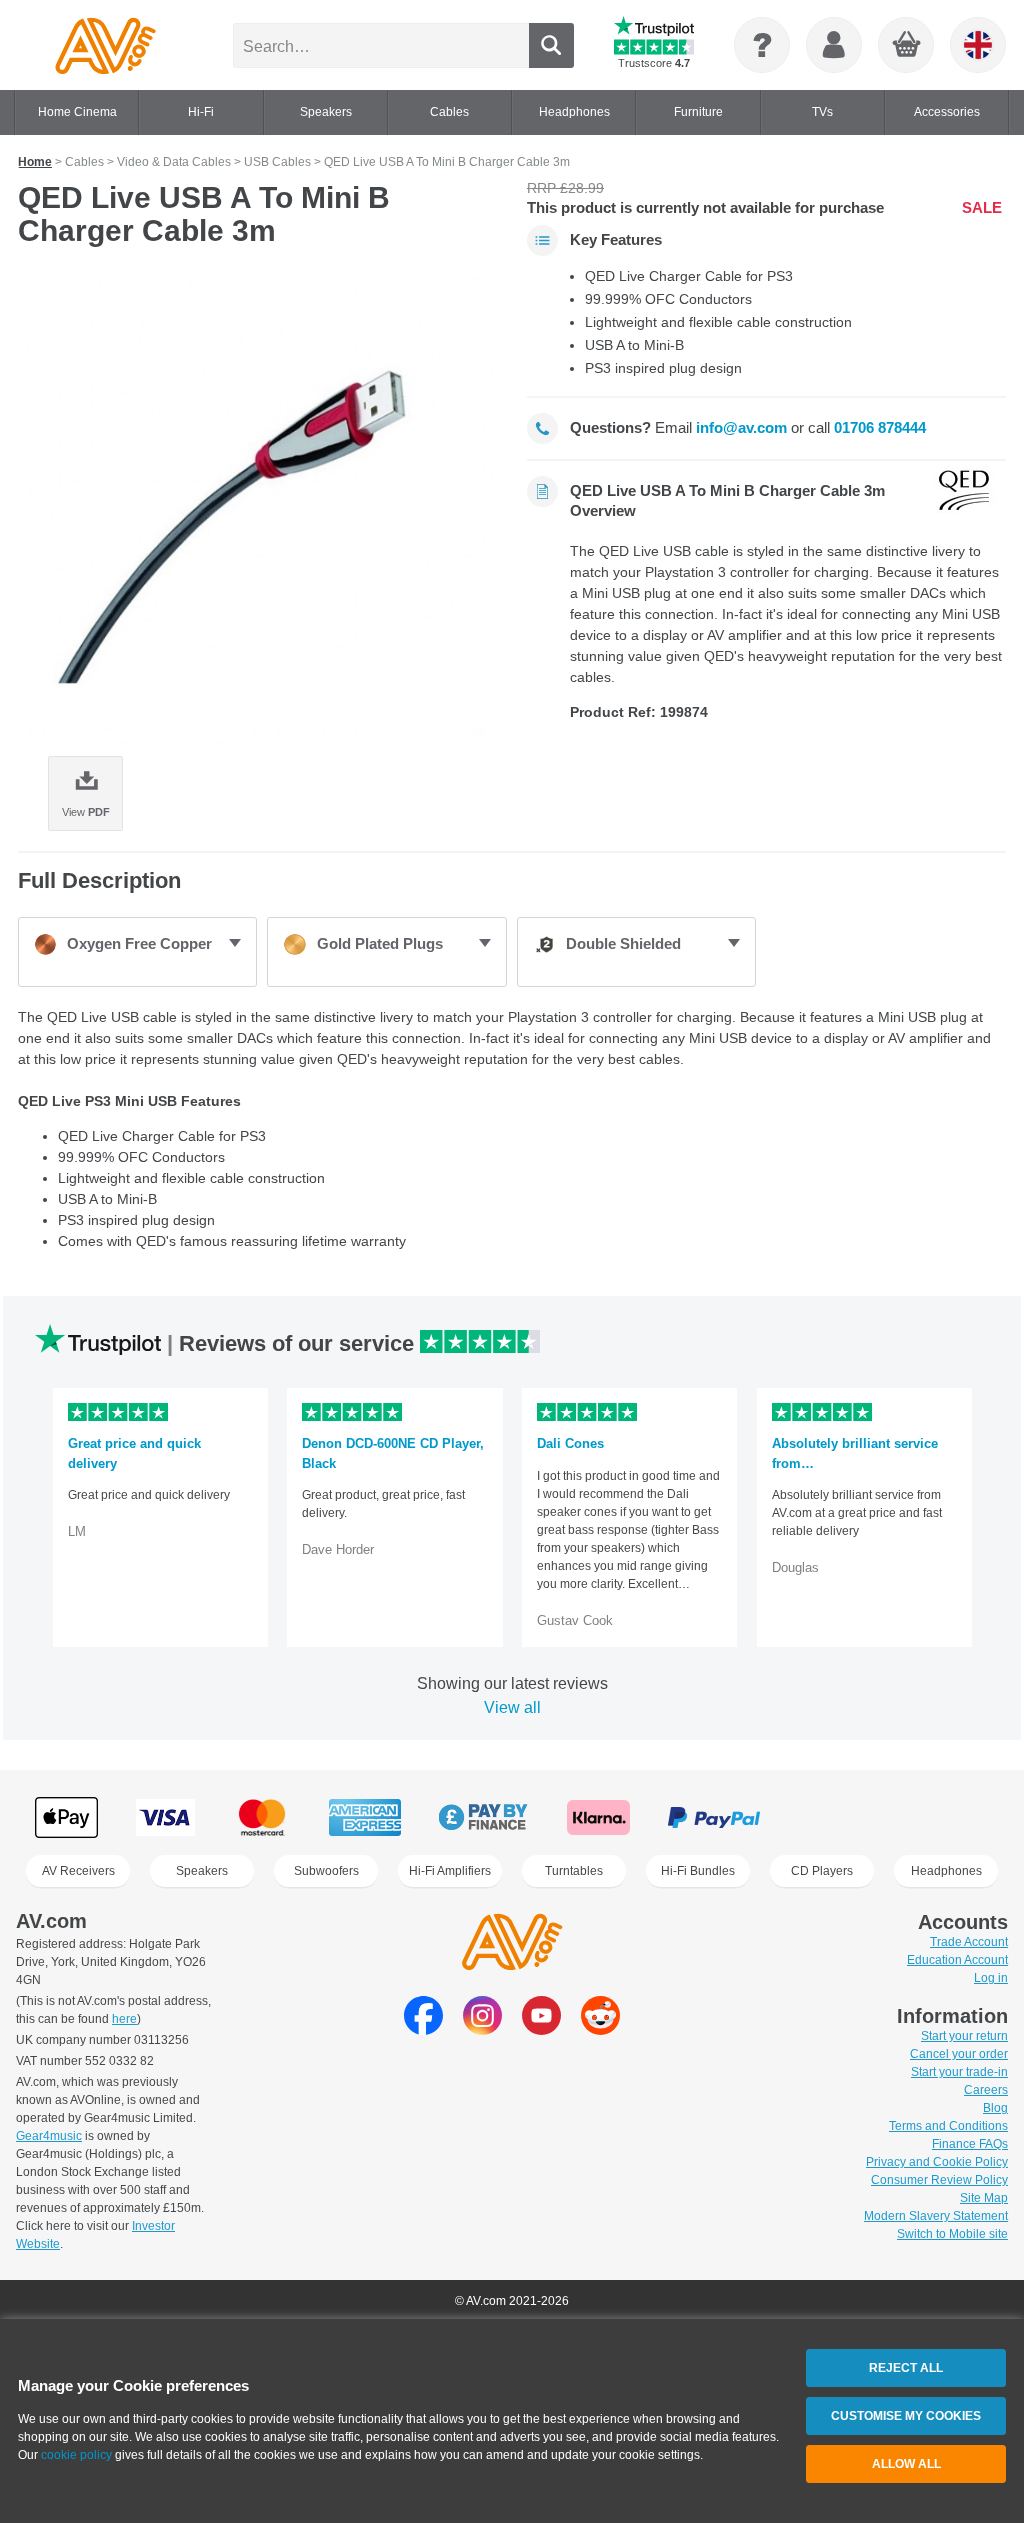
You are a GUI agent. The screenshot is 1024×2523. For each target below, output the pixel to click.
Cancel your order (959, 2054)
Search (551, 45)
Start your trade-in (959, 2072)
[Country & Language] (978, 45)
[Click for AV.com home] (105, 45)
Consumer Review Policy (939, 2180)
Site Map (984, 2198)
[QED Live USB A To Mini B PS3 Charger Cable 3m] (257, 508)
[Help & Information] (762, 45)
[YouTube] (541, 2029)
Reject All (906, 2368)
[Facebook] (423, 2029)
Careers (986, 2090)
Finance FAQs (970, 2144)
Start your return (964, 2036)
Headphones (946, 1871)
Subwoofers (326, 1871)
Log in (991, 1978)
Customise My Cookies (906, 2416)
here (124, 2019)
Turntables (574, 1871)
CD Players (822, 1871)
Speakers (202, 1871)
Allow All (906, 2464)
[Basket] (907, 46)
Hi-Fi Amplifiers (450, 1871)
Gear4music (49, 2136)
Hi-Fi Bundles (698, 1871)
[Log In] (834, 45)
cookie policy (76, 2455)
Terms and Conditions (948, 2126)
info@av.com (741, 427)
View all (512, 1707)
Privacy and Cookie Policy (937, 2162)
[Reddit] (600, 2029)
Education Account (957, 1960)
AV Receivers (78, 1871)
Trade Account (969, 1942)
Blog (995, 2108)
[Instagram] (482, 2029)
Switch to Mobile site (952, 2234)
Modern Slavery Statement (936, 2216)
